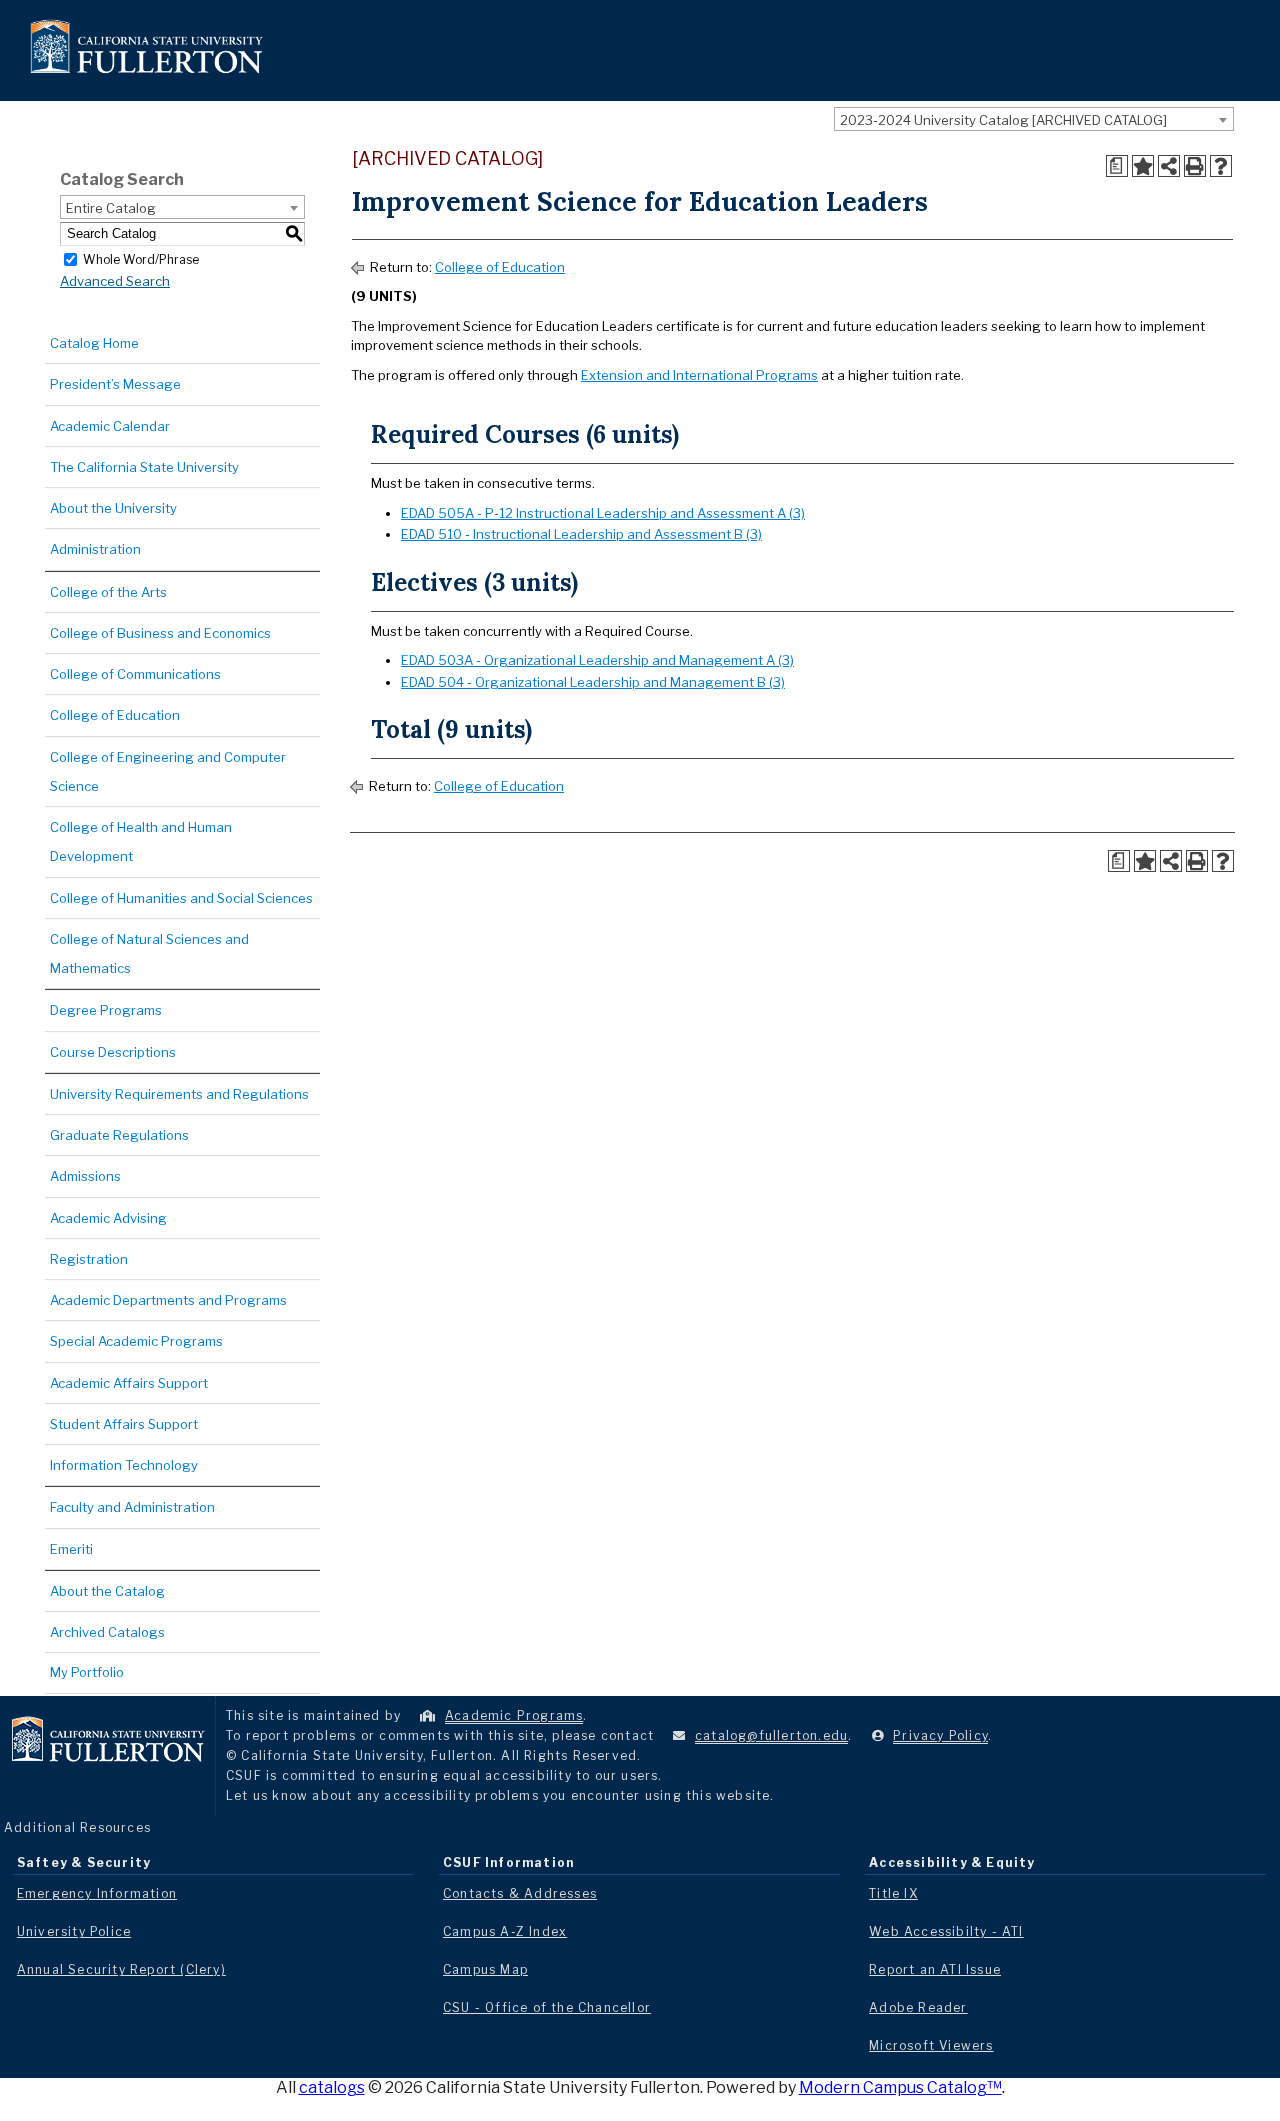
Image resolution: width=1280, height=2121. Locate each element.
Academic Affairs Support (129, 1383)
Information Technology (124, 1465)
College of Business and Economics (160, 633)
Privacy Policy (940, 1735)
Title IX (893, 1893)
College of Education (115, 715)
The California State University (144, 467)
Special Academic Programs (136, 1341)
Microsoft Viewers (931, 2045)
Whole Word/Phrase (141, 258)
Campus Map (485, 1969)
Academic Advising (108, 1218)
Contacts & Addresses (520, 1893)
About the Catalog (107, 1591)
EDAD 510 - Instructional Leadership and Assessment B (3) (581, 534)
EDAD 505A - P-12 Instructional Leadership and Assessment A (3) (603, 513)
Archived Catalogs (107, 1632)
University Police (74, 1931)
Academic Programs (514, 1715)
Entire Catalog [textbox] (111, 208)
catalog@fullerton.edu (771, 1735)
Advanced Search (115, 281)
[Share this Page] (1169, 166)
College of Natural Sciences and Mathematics (149, 953)
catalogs (332, 2087)
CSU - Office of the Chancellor (547, 2007)
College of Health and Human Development (141, 841)
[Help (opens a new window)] (1221, 166)
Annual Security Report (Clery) (121, 1969)
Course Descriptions (113, 1052)
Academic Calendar (110, 426)
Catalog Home (94, 343)
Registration (89, 1259)
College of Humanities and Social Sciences (181, 898)
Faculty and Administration (132, 1507)
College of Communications (135, 674)
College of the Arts (108, 592)
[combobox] (1034, 119)
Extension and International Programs (699, 375)
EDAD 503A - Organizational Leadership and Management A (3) (597, 660)
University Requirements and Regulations (179, 1094)
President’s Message (115, 384)
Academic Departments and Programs (168, 1300)
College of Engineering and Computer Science (168, 771)
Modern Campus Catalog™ (900, 2087)
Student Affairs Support (124, 1424)
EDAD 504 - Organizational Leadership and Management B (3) (593, 682)
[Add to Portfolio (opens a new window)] (1143, 166)
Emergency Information (97, 1893)
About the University (113, 508)
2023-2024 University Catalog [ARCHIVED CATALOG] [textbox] (1003, 120)
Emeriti (71, 1549)
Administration (95, 549)
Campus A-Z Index (505, 1931)
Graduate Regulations (119, 1135)
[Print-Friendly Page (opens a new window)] (1195, 166)
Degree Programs (106, 1010)
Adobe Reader (918, 2007)
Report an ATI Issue (935, 1969)
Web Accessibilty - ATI (946, 1931)
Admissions (85, 1176)
